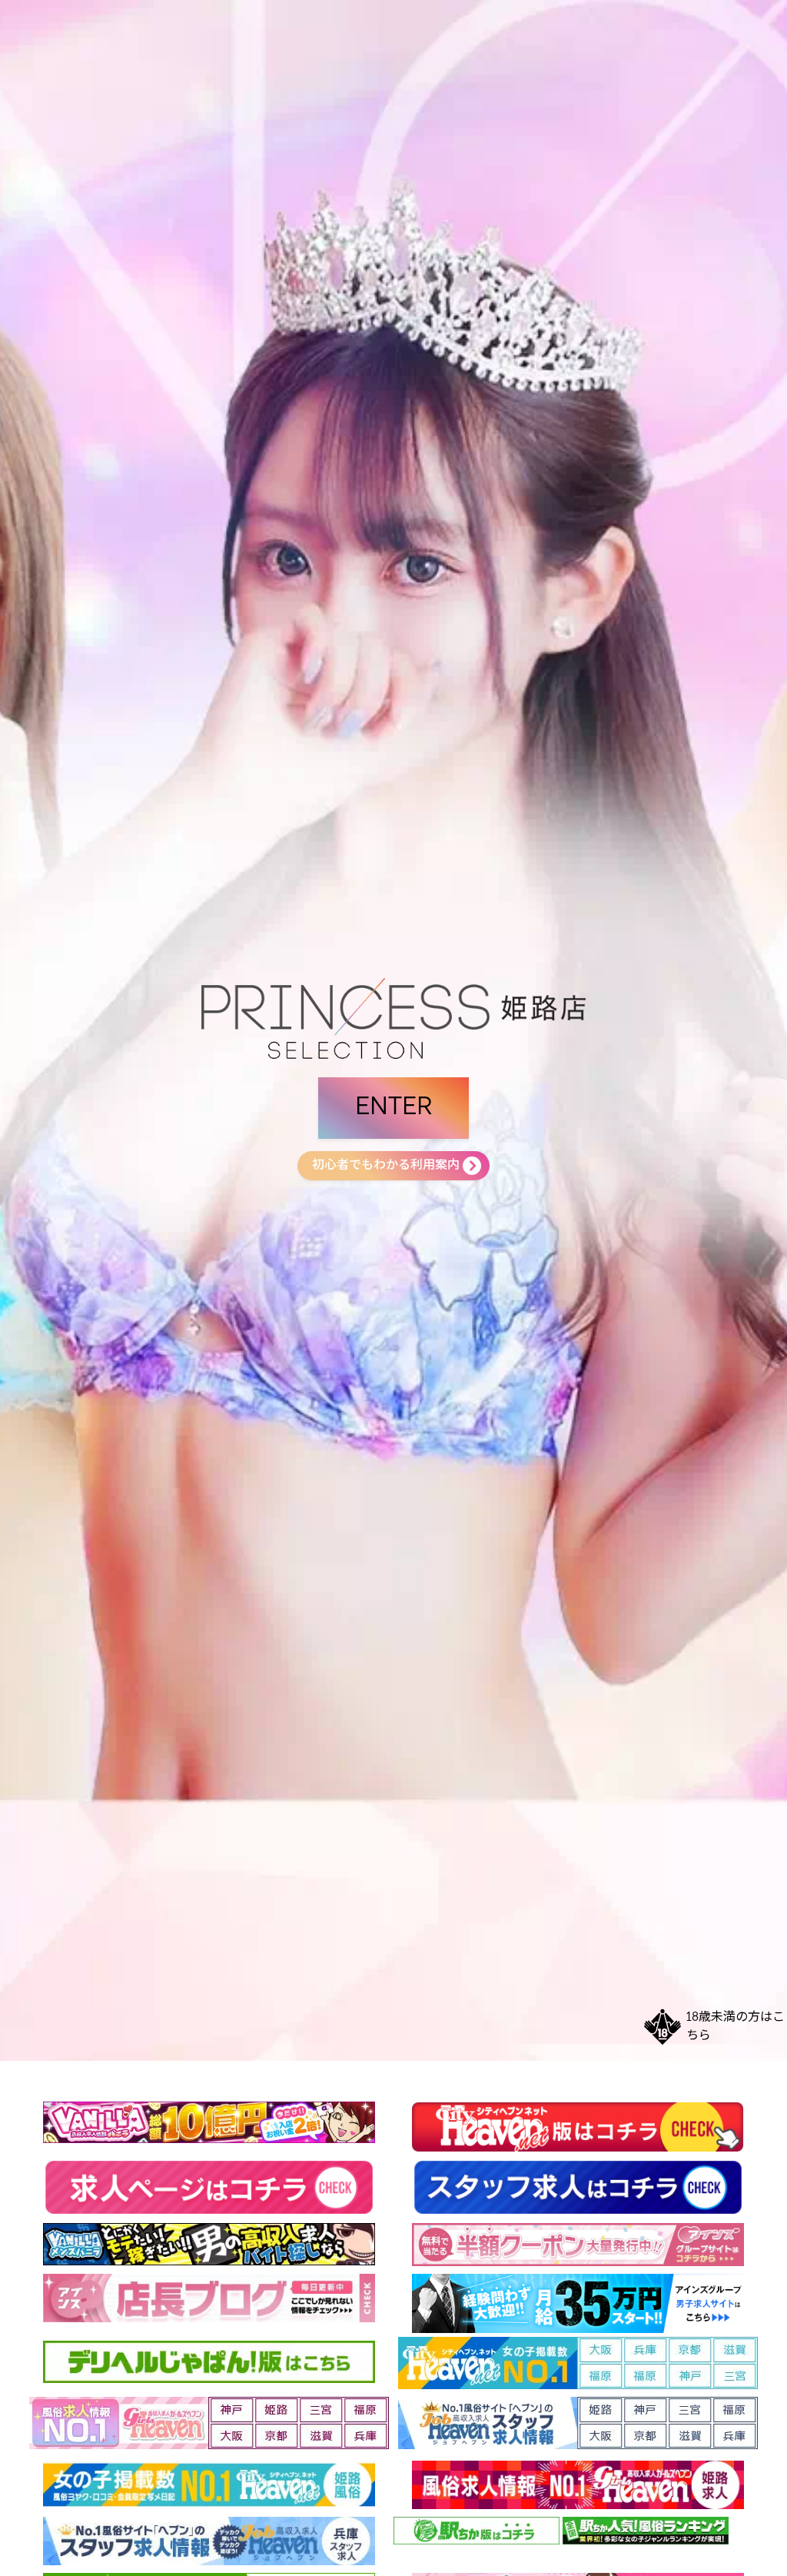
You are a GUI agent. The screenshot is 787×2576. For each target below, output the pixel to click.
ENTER (393, 1108)
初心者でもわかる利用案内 (386, 1166)
